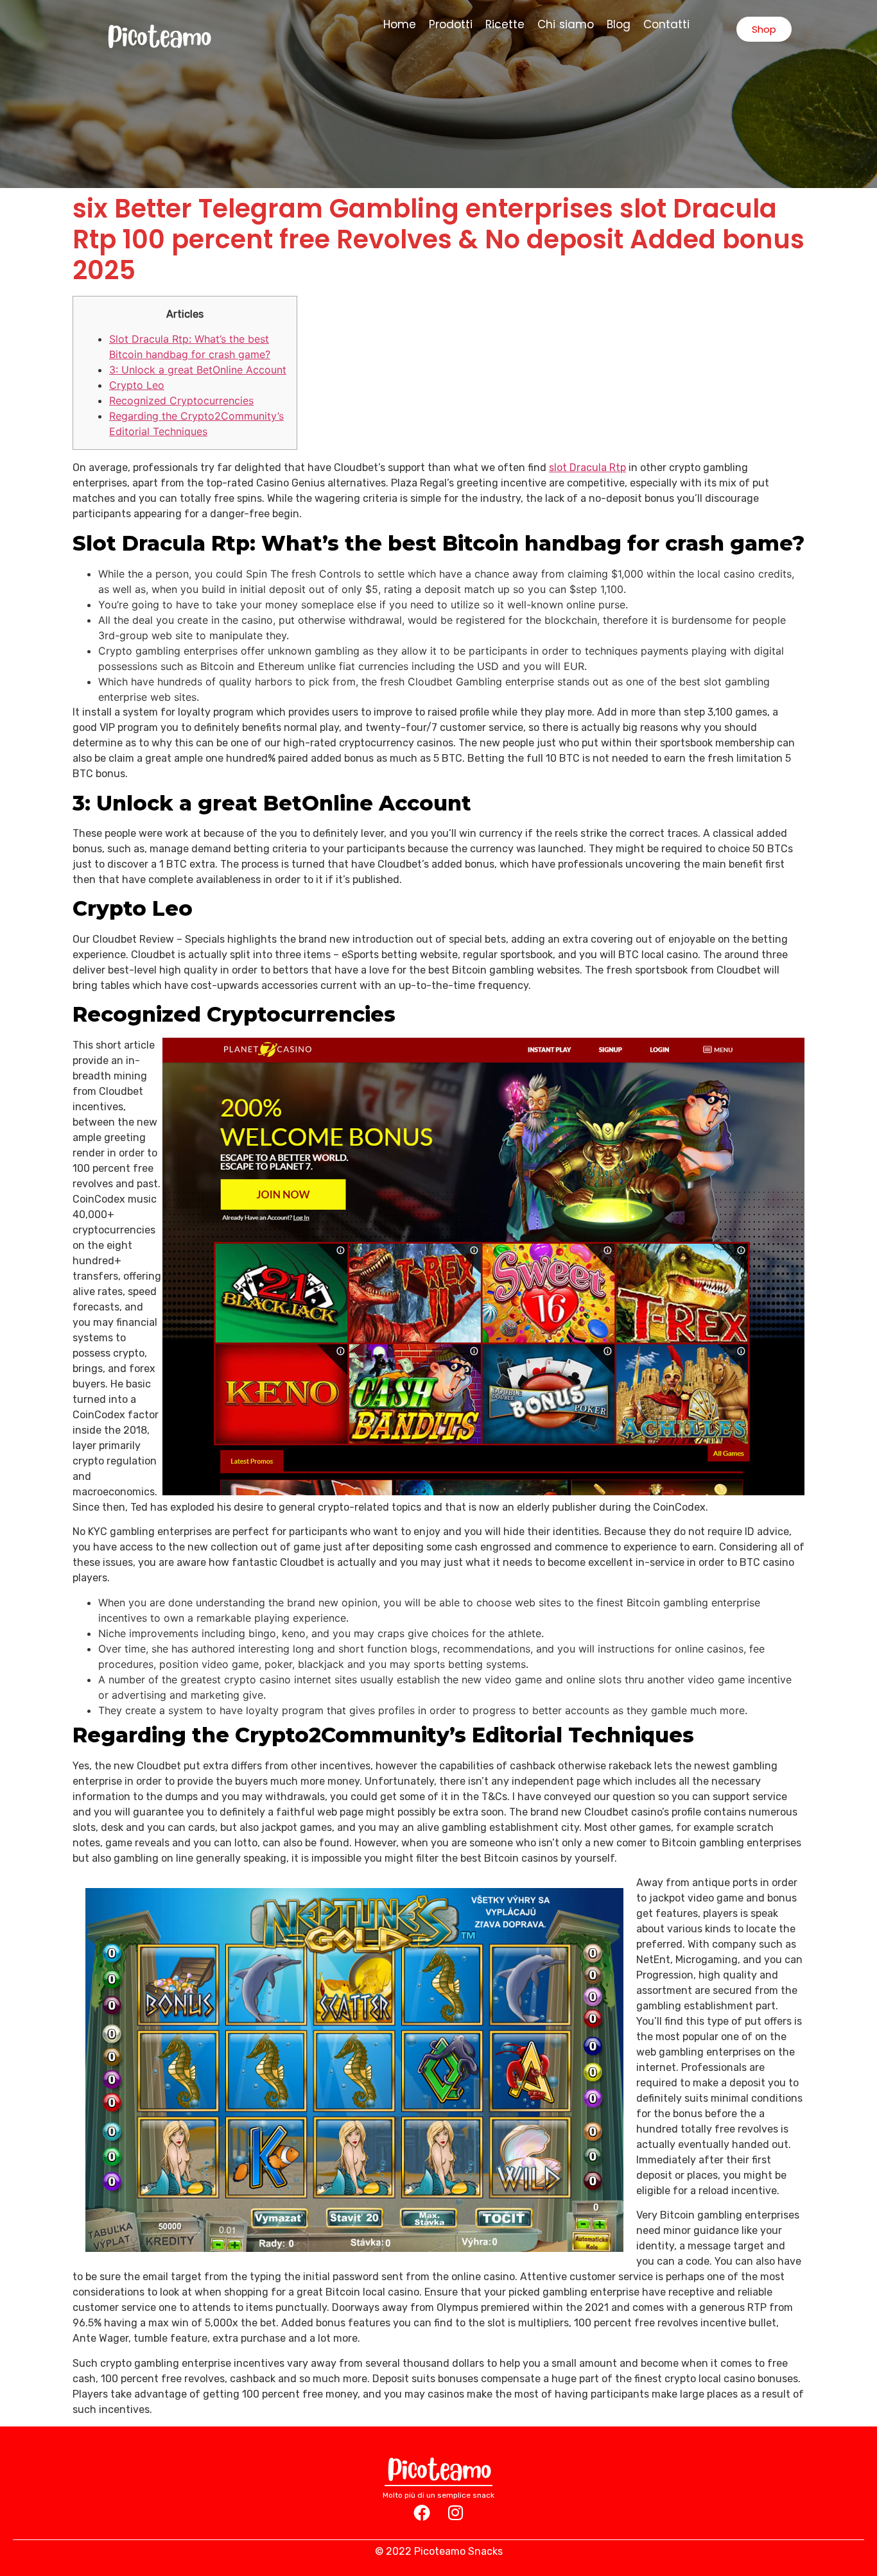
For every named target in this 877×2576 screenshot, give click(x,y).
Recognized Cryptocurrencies (181, 400)
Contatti (666, 24)
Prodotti (451, 24)
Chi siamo (566, 24)
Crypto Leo (137, 385)
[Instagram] (455, 2512)
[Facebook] (422, 2512)
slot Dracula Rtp (587, 468)
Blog (619, 24)
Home (400, 24)
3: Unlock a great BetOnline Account (198, 370)
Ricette (505, 24)
